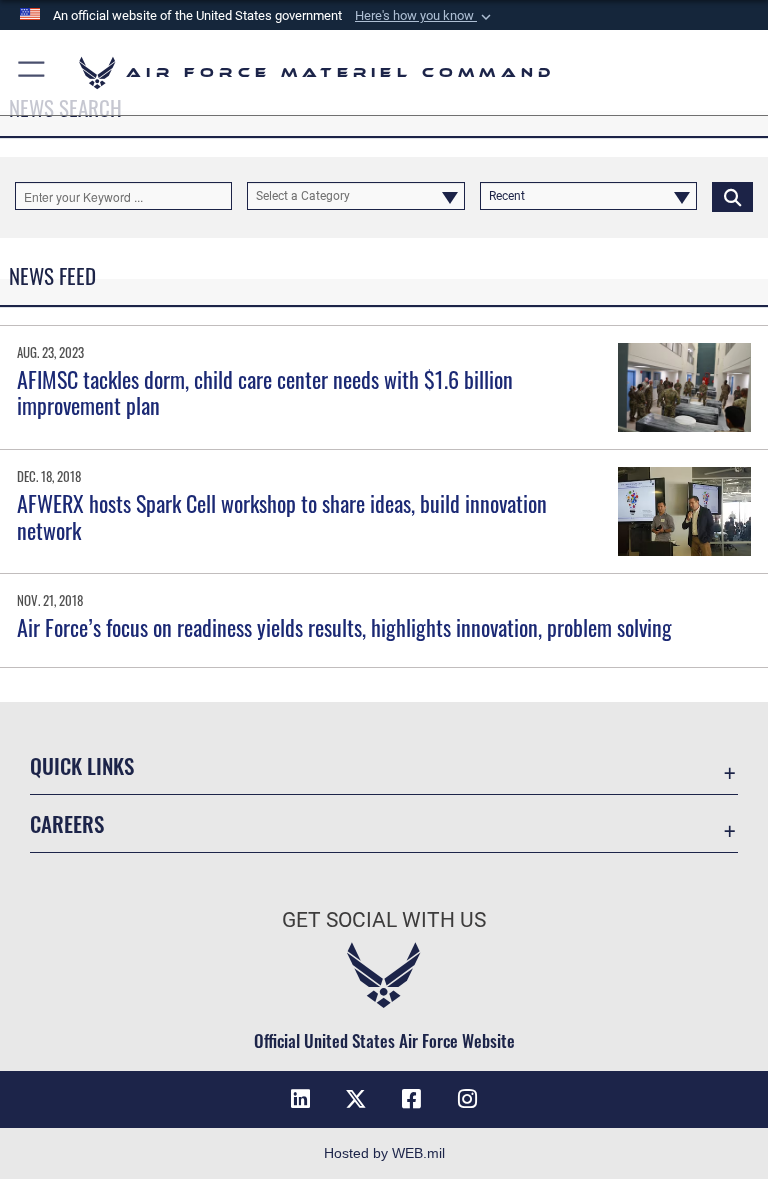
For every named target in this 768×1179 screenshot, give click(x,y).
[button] (425, 16)
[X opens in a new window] (356, 1099)
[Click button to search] (732, 196)
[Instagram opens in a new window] (468, 1099)
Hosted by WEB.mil (384, 1153)
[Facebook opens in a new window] (412, 1099)
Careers (67, 823)
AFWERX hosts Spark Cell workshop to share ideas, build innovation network (282, 516)
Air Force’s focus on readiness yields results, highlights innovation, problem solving (344, 627)
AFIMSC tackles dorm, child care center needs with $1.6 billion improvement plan (265, 392)
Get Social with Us (384, 920)
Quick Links (82, 765)
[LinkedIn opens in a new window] (300, 1099)
